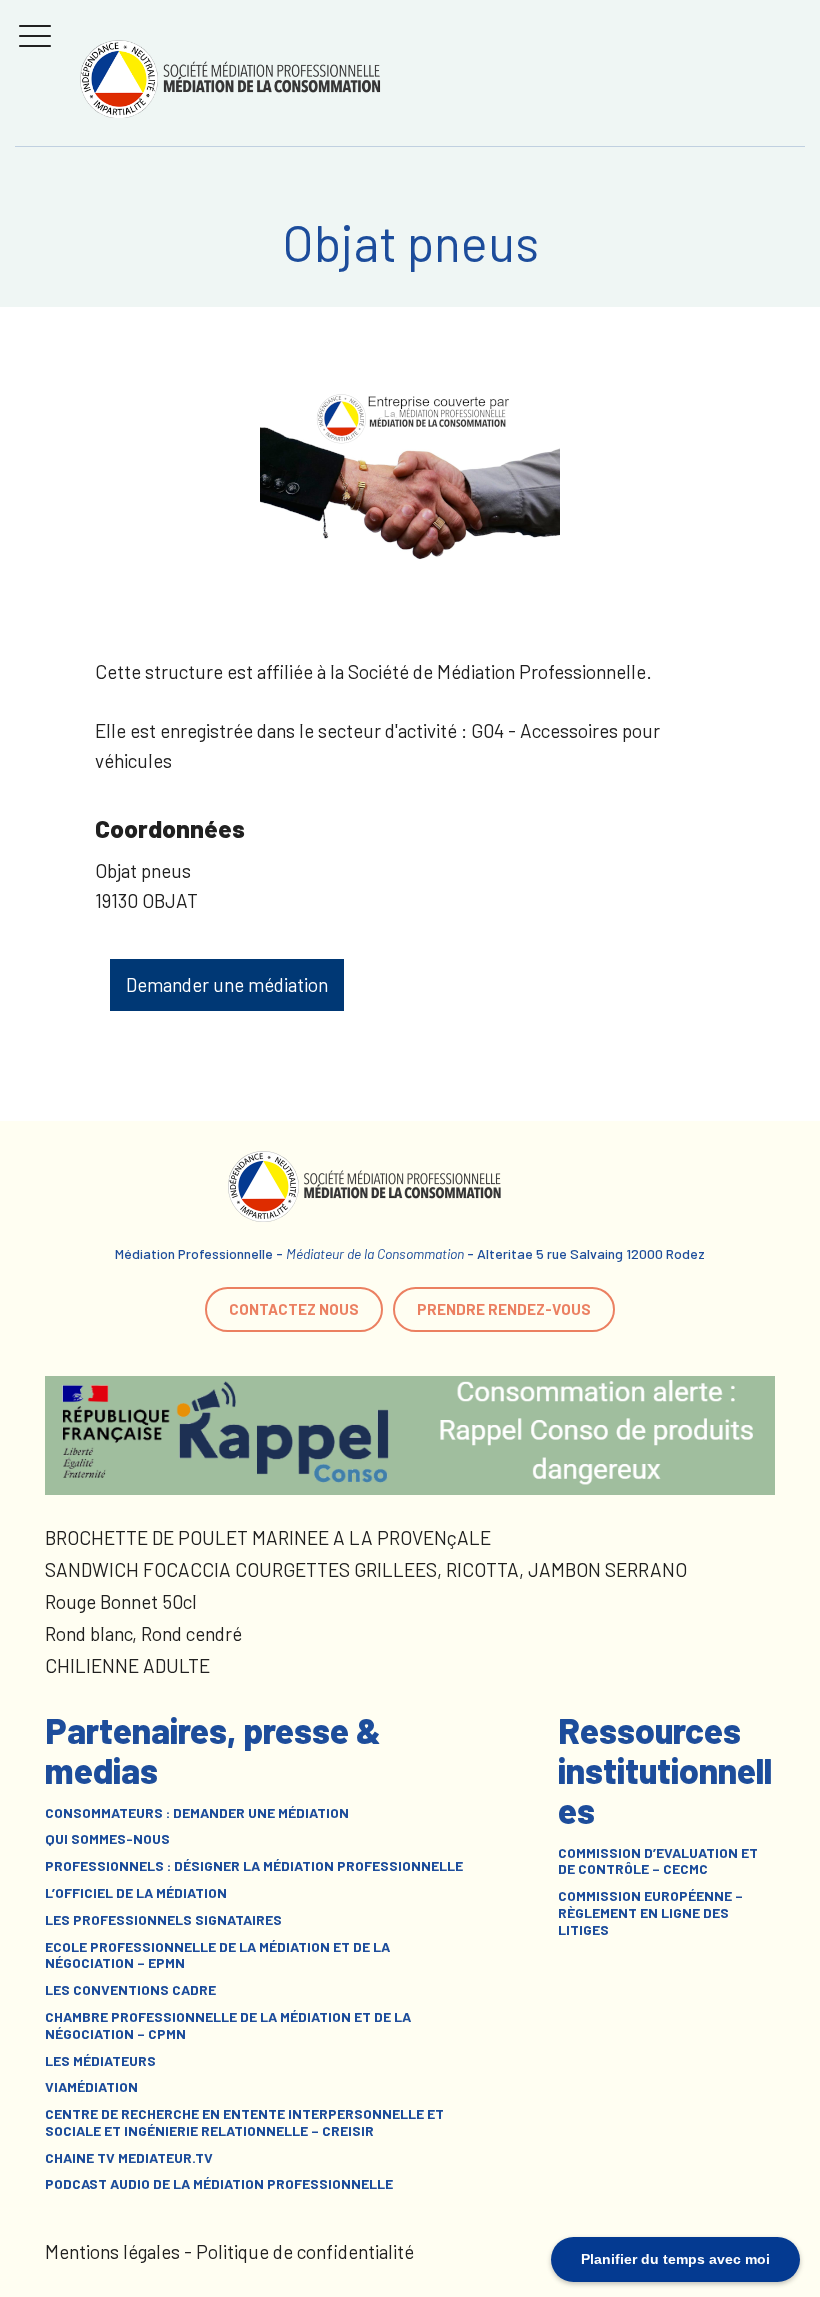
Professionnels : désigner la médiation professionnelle (254, 1866)
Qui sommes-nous (107, 1839)
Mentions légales (112, 2251)
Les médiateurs (100, 2061)
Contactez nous (294, 1309)
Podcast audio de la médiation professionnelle (219, 2184)
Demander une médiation (227, 984)
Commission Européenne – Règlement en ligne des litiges (650, 1913)
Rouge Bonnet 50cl (121, 1601)
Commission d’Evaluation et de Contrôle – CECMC (658, 1861)
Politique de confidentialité (305, 2251)
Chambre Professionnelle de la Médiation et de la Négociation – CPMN (228, 2025)
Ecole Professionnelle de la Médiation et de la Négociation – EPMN (217, 1955)
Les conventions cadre (130, 1990)
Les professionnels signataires (163, 1920)
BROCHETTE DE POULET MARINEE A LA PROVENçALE (268, 1537)
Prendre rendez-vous (504, 1309)
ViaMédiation (91, 2087)
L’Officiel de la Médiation (136, 1893)
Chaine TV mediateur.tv (129, 2158)
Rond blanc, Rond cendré (143, 1633)
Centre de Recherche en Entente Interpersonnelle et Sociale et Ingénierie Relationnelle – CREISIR (244, 2122)
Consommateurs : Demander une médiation (197, 1813)
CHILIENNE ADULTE (127, 1665)
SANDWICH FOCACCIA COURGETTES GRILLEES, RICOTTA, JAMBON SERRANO (366, 1569)
